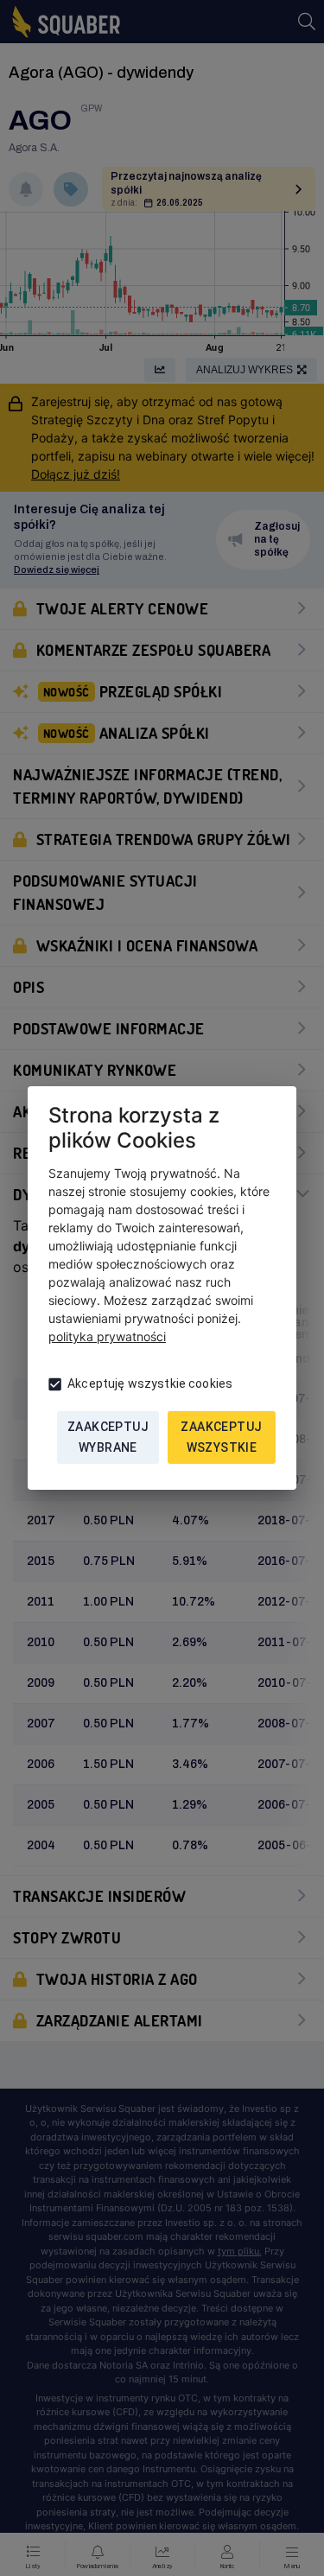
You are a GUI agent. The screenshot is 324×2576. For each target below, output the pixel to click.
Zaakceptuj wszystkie (221, 1437)
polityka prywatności (107, 1336)
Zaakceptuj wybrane (108, 1437)
